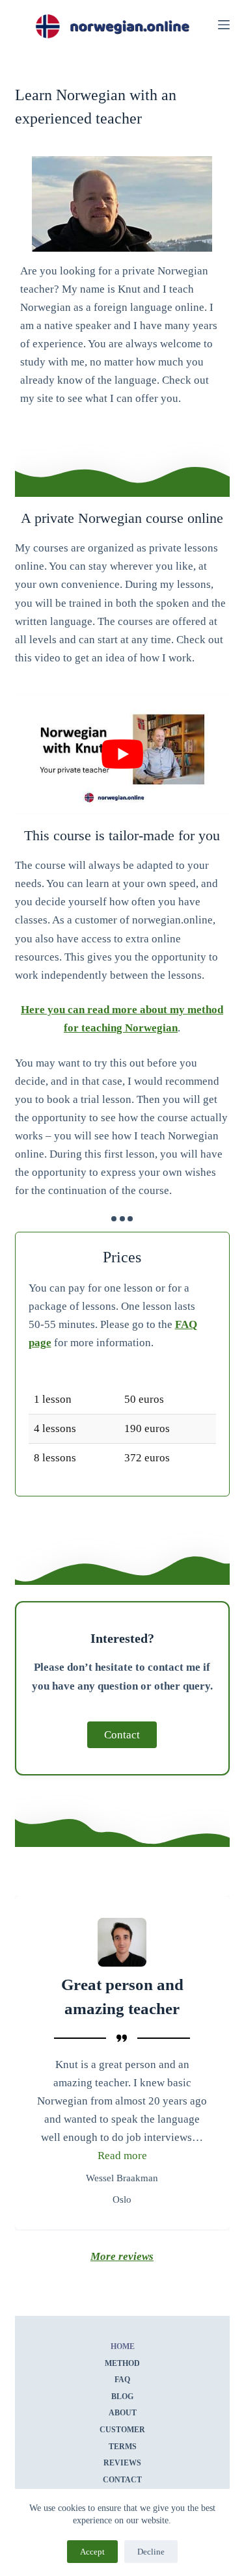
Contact (122, 2480)
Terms (122, 2447)
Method (122, 2363)
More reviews (122, 2256)
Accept (92, 2552)
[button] (122, 2156)
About (122, 2413)
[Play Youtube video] (122, 754)
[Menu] (224, 25)
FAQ (122, 2380)
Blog (122, 2397)
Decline (151, 2552)
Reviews (122, 2463)
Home (122, 2346)
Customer (122, 2430)
